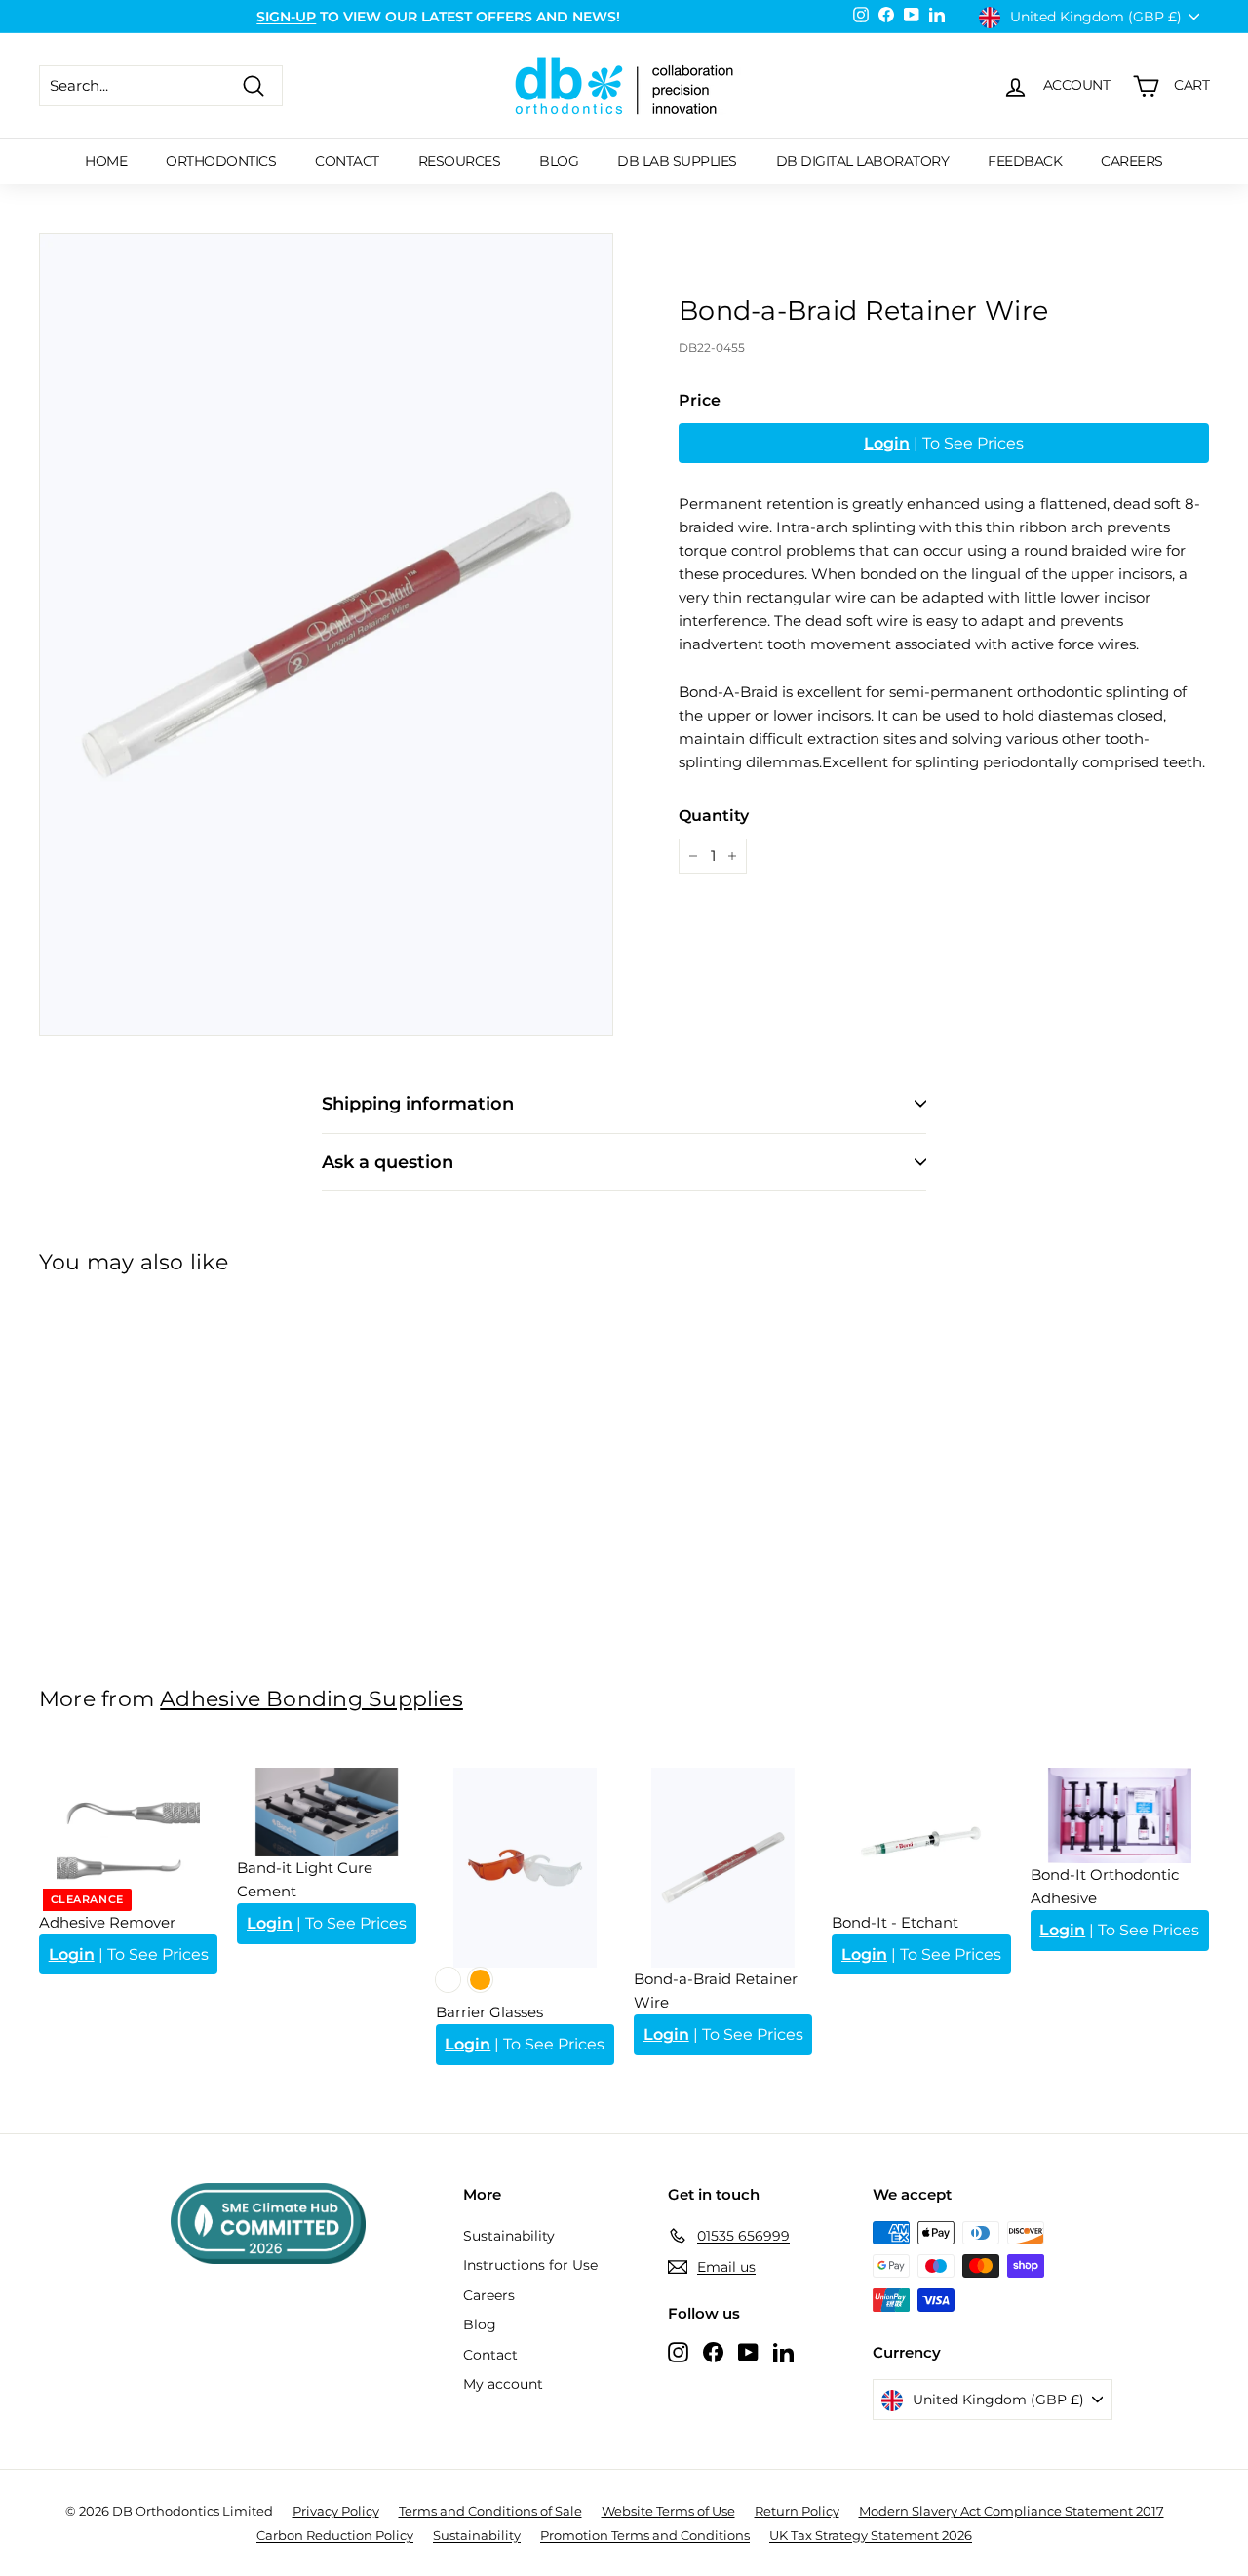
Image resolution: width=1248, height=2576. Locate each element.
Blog (559, 161)
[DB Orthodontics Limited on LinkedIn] (783, 2351)
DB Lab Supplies (677, 161)
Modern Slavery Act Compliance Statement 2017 (1012, 2511)
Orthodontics (221, 161)
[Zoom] (326, 635)
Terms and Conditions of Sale (490, 2511)
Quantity (714, 816)
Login (887, 443)
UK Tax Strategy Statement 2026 (871, 2535)
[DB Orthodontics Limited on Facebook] (713, 2351)
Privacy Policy (336, 2511)
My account (503, 2384)
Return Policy (797, 2511)
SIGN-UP (286, 17)
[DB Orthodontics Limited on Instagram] (678, 2351)
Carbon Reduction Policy (335, 2535)
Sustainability (509, 2236)
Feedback (1025, 161)
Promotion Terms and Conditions (645, 2535)
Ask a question (388, 1162)
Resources (460, 161)
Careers (1132, 161)
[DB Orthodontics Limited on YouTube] (748, 2351)
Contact (347, 161)
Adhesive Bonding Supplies (312, 1698)
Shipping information (418, 1104)
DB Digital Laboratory (863, 161)
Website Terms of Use (668, 2511)
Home (106, 161)
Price (700, 400)
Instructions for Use (530, 2265)
